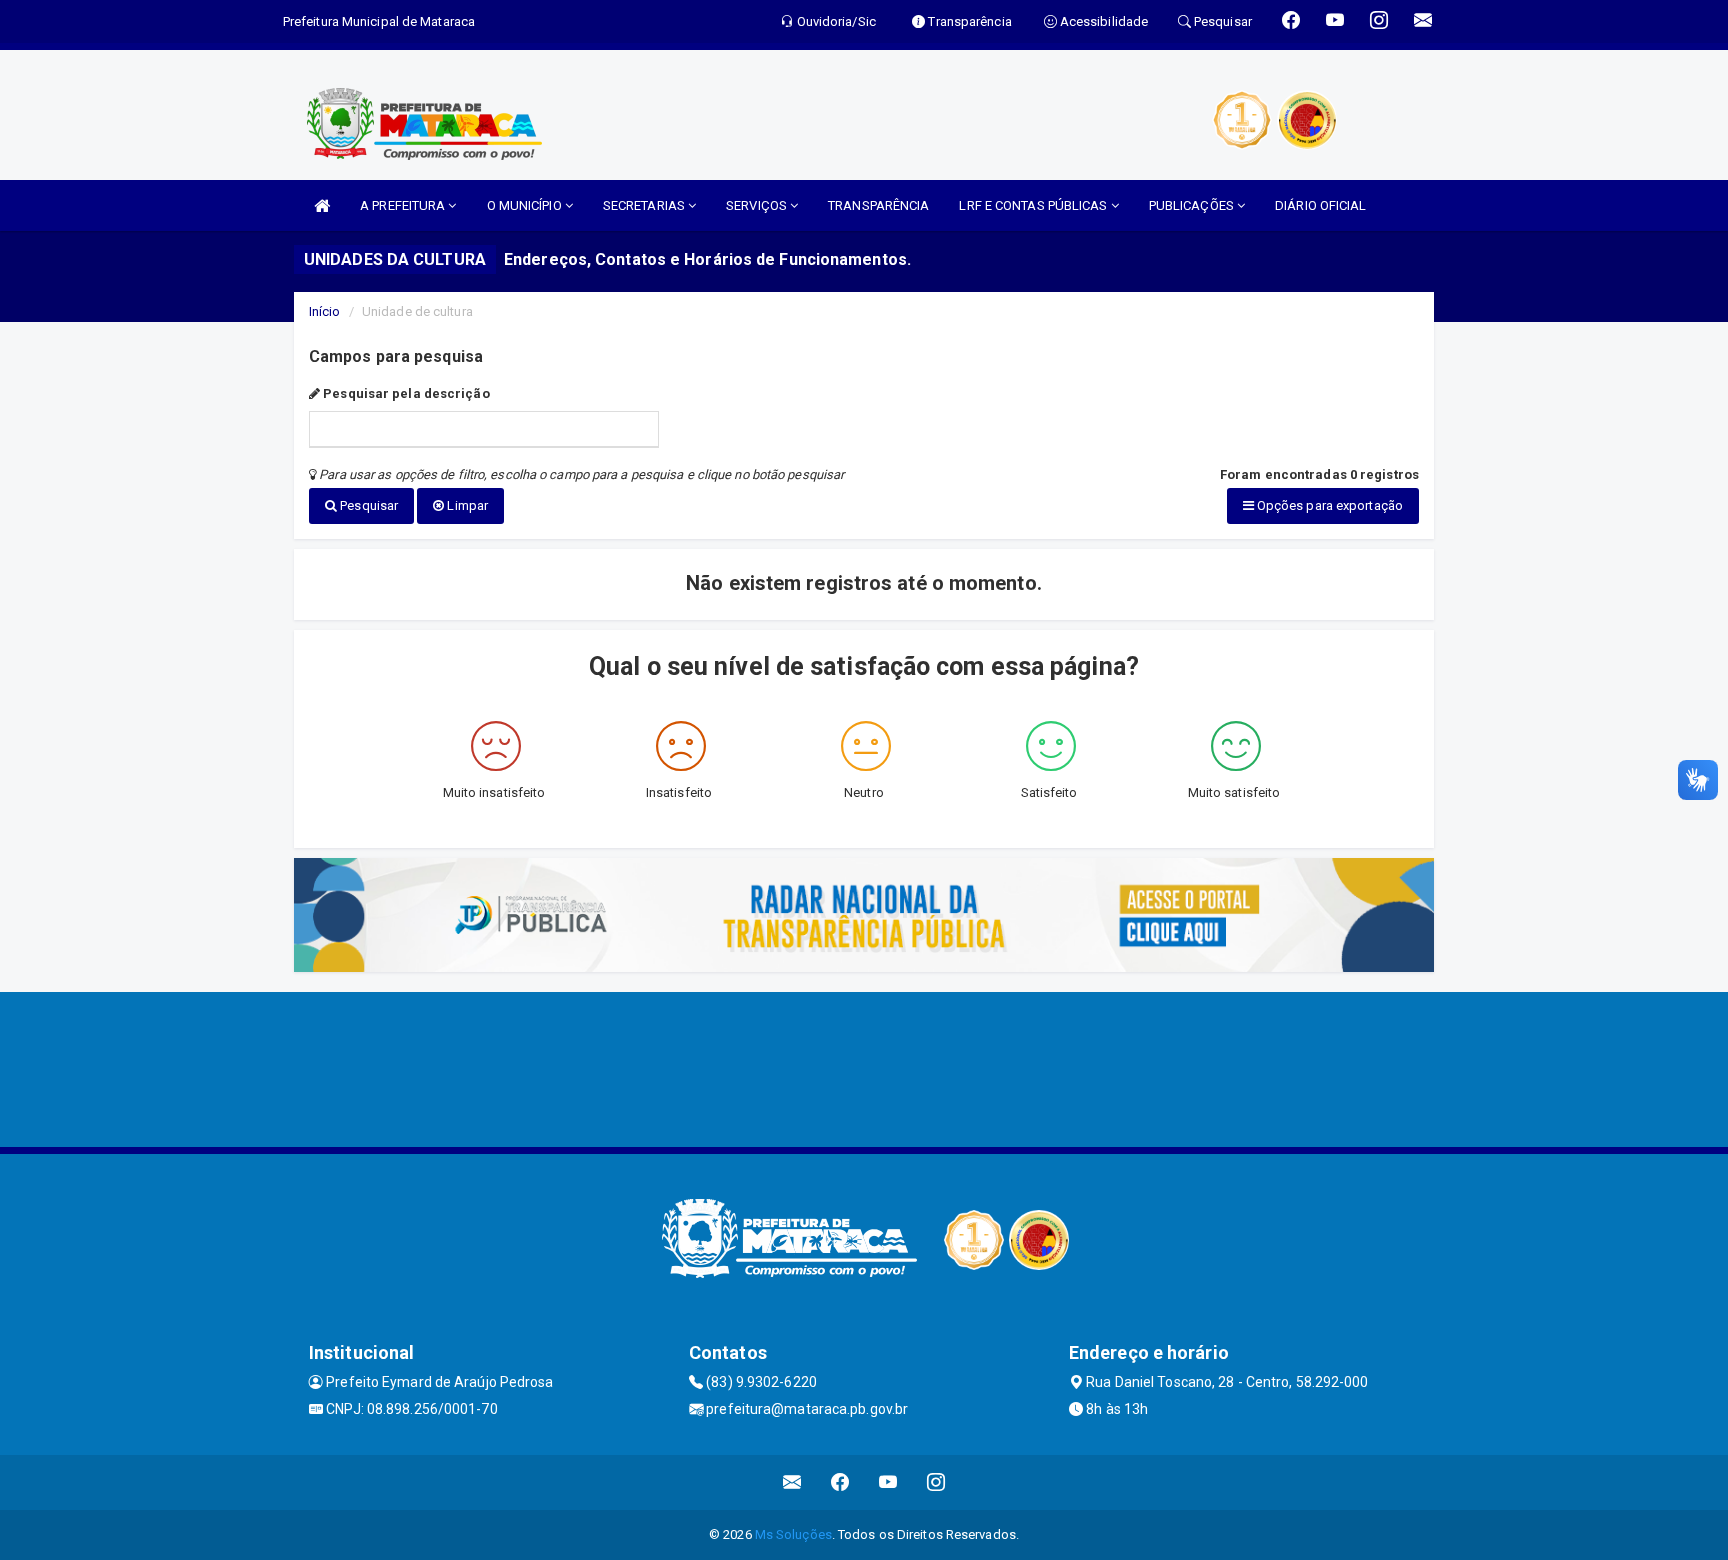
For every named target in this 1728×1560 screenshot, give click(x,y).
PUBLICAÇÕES (1193, 205)
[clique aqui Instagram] (936, 1482)
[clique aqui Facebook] (840, 1482)
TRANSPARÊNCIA (878, 205)
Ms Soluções (793, 1534)
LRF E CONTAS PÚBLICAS (1034, 205)
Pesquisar (367, 505)
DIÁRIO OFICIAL (1320, 205)
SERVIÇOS (758, 205)
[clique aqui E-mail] (792, 1482)
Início (325, 311)
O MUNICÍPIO (526, 205)
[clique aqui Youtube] (888, 1482)
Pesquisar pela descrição (405, 393)
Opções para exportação (1328, 505)
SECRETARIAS (645, 205)
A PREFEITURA (404, 205)
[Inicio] (322, 205)
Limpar (466, 505)
